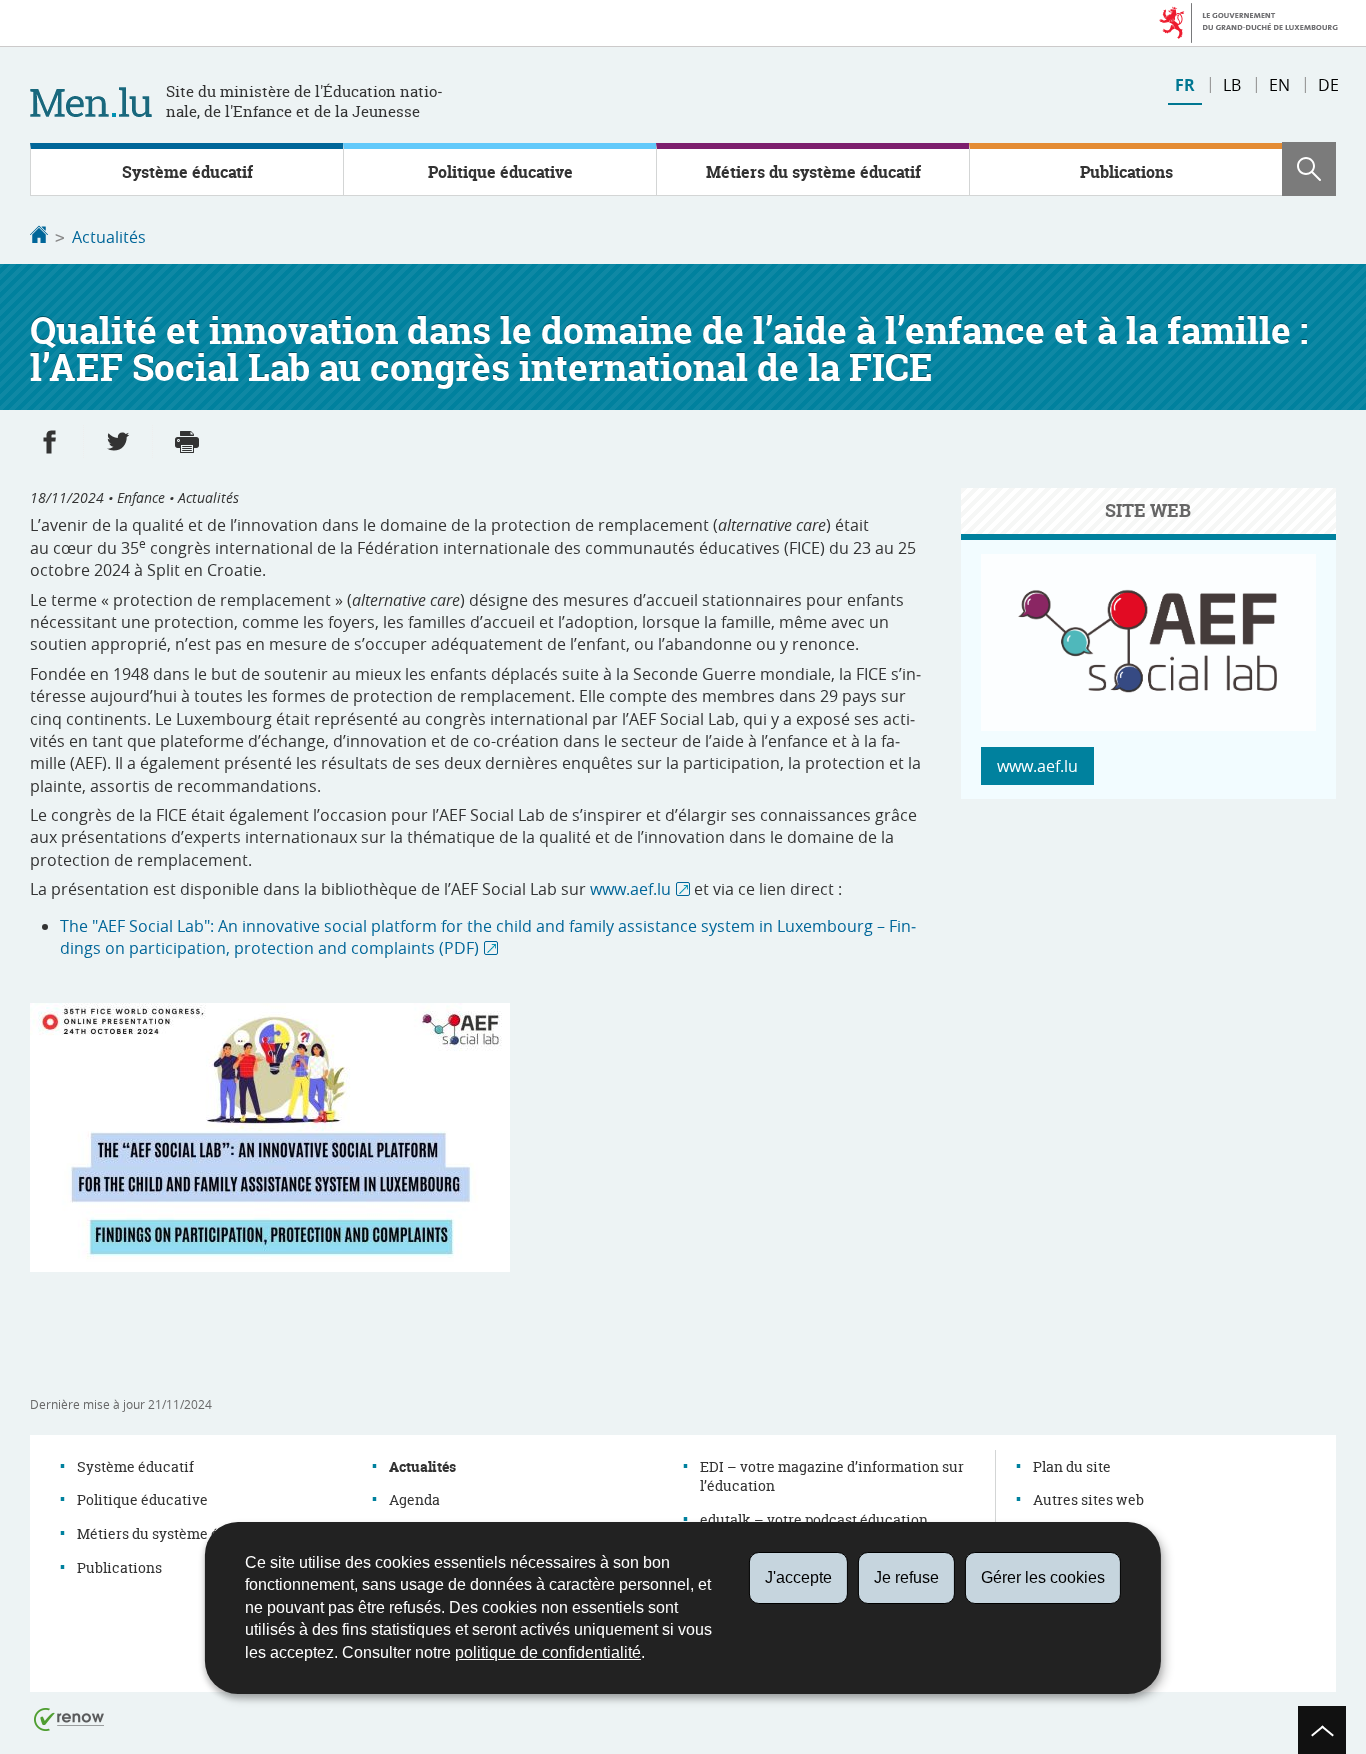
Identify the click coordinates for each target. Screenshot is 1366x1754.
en (1279, 85)
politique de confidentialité (548, 1652)
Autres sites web (1088, 1499)
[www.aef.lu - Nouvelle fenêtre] (1148, 725)
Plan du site (1072, 1466)
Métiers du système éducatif (813, 172)
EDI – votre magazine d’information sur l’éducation (832, 1476)
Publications (1126, 172)
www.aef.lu (630, 889)
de (1328, 85)
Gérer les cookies (1043, 1577)
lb (1232, 85)
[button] (1309, 169)
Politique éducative (500, 172)
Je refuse (906, 1577)
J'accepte (798, 1577)
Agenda (414, 1499)
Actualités (109, 237)
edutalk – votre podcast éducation (814, 1519)
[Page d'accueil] (39, 237)
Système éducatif (187, 172)
